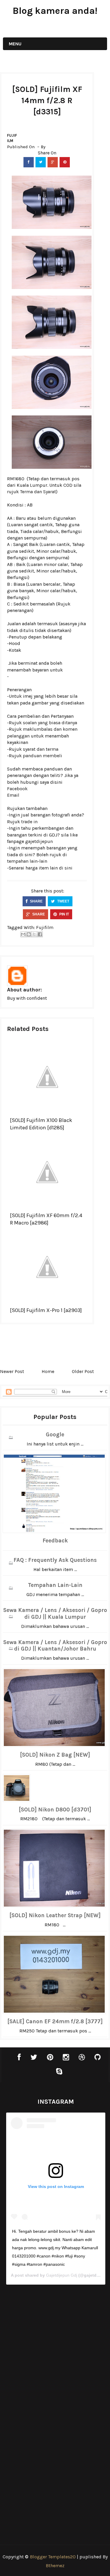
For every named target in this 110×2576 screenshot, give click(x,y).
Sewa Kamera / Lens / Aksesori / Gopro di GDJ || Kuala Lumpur (55, 1614)
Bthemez (55, 2566)
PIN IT (64, 914)
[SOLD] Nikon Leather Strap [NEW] (55, 1915)
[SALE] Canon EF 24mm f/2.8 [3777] (55, 2021)
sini (68, 868)
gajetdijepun (39, 841)
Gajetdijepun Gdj (62, 2275)
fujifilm (12, 138)
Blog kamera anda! (55, 11)
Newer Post (12, 1371)
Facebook (17, 789)
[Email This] (23, 934)
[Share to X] (34, 934)
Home (48, 1371)
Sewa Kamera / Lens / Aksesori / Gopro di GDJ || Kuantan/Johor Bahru (55, 1646)
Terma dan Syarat (38, 492)
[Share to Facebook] (40, 934)
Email (13, 795)
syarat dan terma (41, 749)
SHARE (36, 901)
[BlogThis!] (29, 934)
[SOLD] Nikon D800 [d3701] (55, 1810)
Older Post (83, 1371)
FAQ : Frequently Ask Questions (55, 1560)
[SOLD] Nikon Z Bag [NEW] (55, 1755)
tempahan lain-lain (27, 861)
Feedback (55, 1541)
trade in (29, 822)
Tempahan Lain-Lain (55, 1585)
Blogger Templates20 (53, 2557)
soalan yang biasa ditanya (50, 723)
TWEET (63, 901)
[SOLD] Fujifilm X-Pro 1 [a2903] (46, 1310)
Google (55, 1435)
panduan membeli (43, 756)
